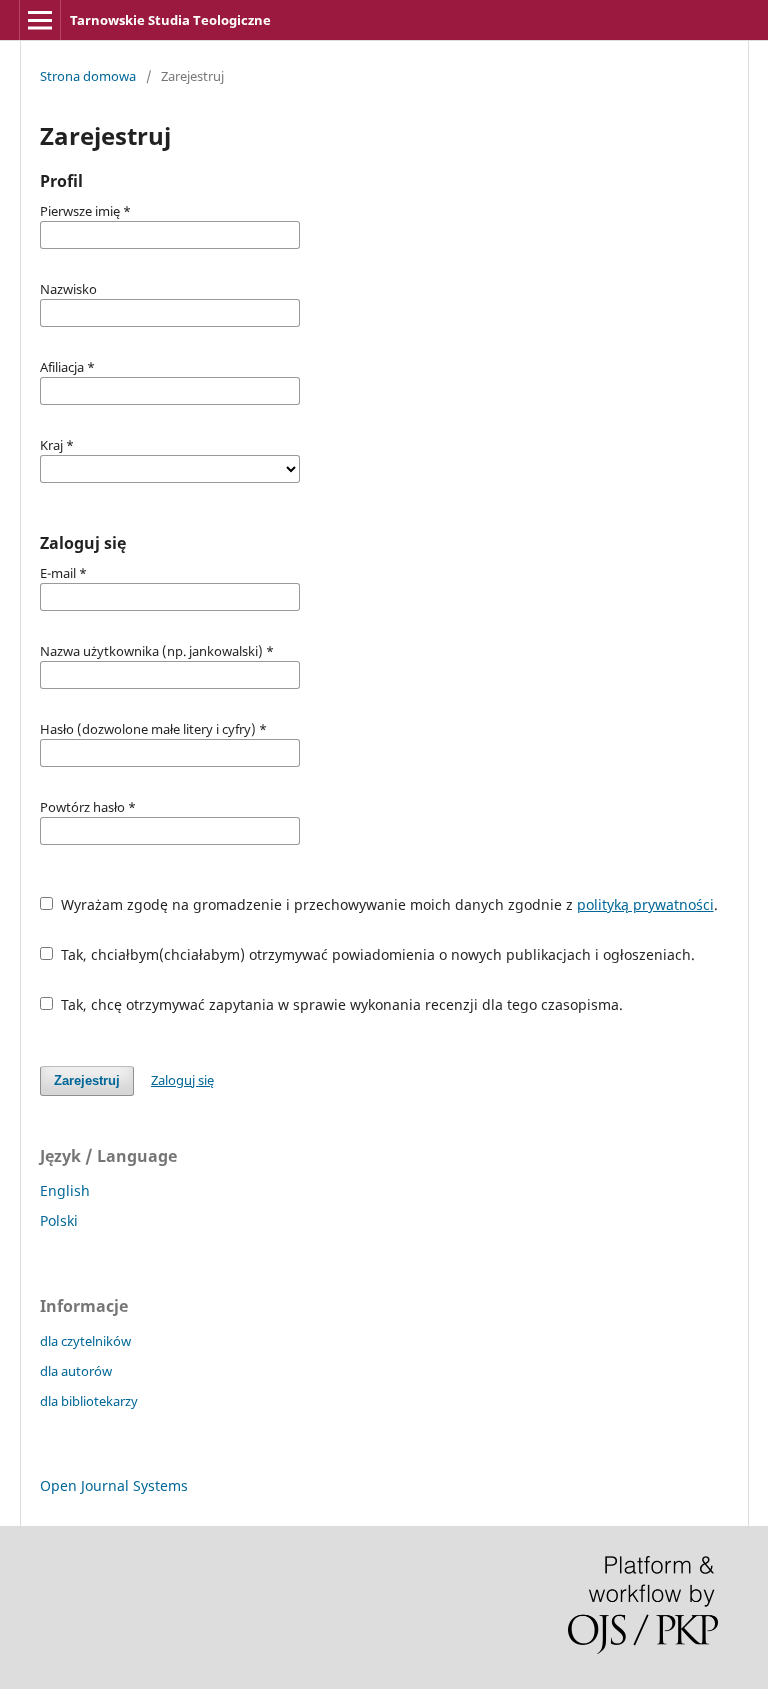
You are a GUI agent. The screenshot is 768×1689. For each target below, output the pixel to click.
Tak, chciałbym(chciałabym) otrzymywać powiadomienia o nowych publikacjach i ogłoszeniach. (376, 954)
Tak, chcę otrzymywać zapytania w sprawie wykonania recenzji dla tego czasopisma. (340, 1004)
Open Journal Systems (114, 1485)
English (65, 1190)
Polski (59, 1220)
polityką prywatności (645, 904)
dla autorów (76, 1371)
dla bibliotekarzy (89, 1401)
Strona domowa (88, 76)
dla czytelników (85, 1341)
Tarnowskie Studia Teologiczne (170, 20)
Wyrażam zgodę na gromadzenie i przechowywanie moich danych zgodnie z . (387, 904)
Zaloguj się (182, 1080)
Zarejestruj (87, 1080)
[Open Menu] (40, 20)
